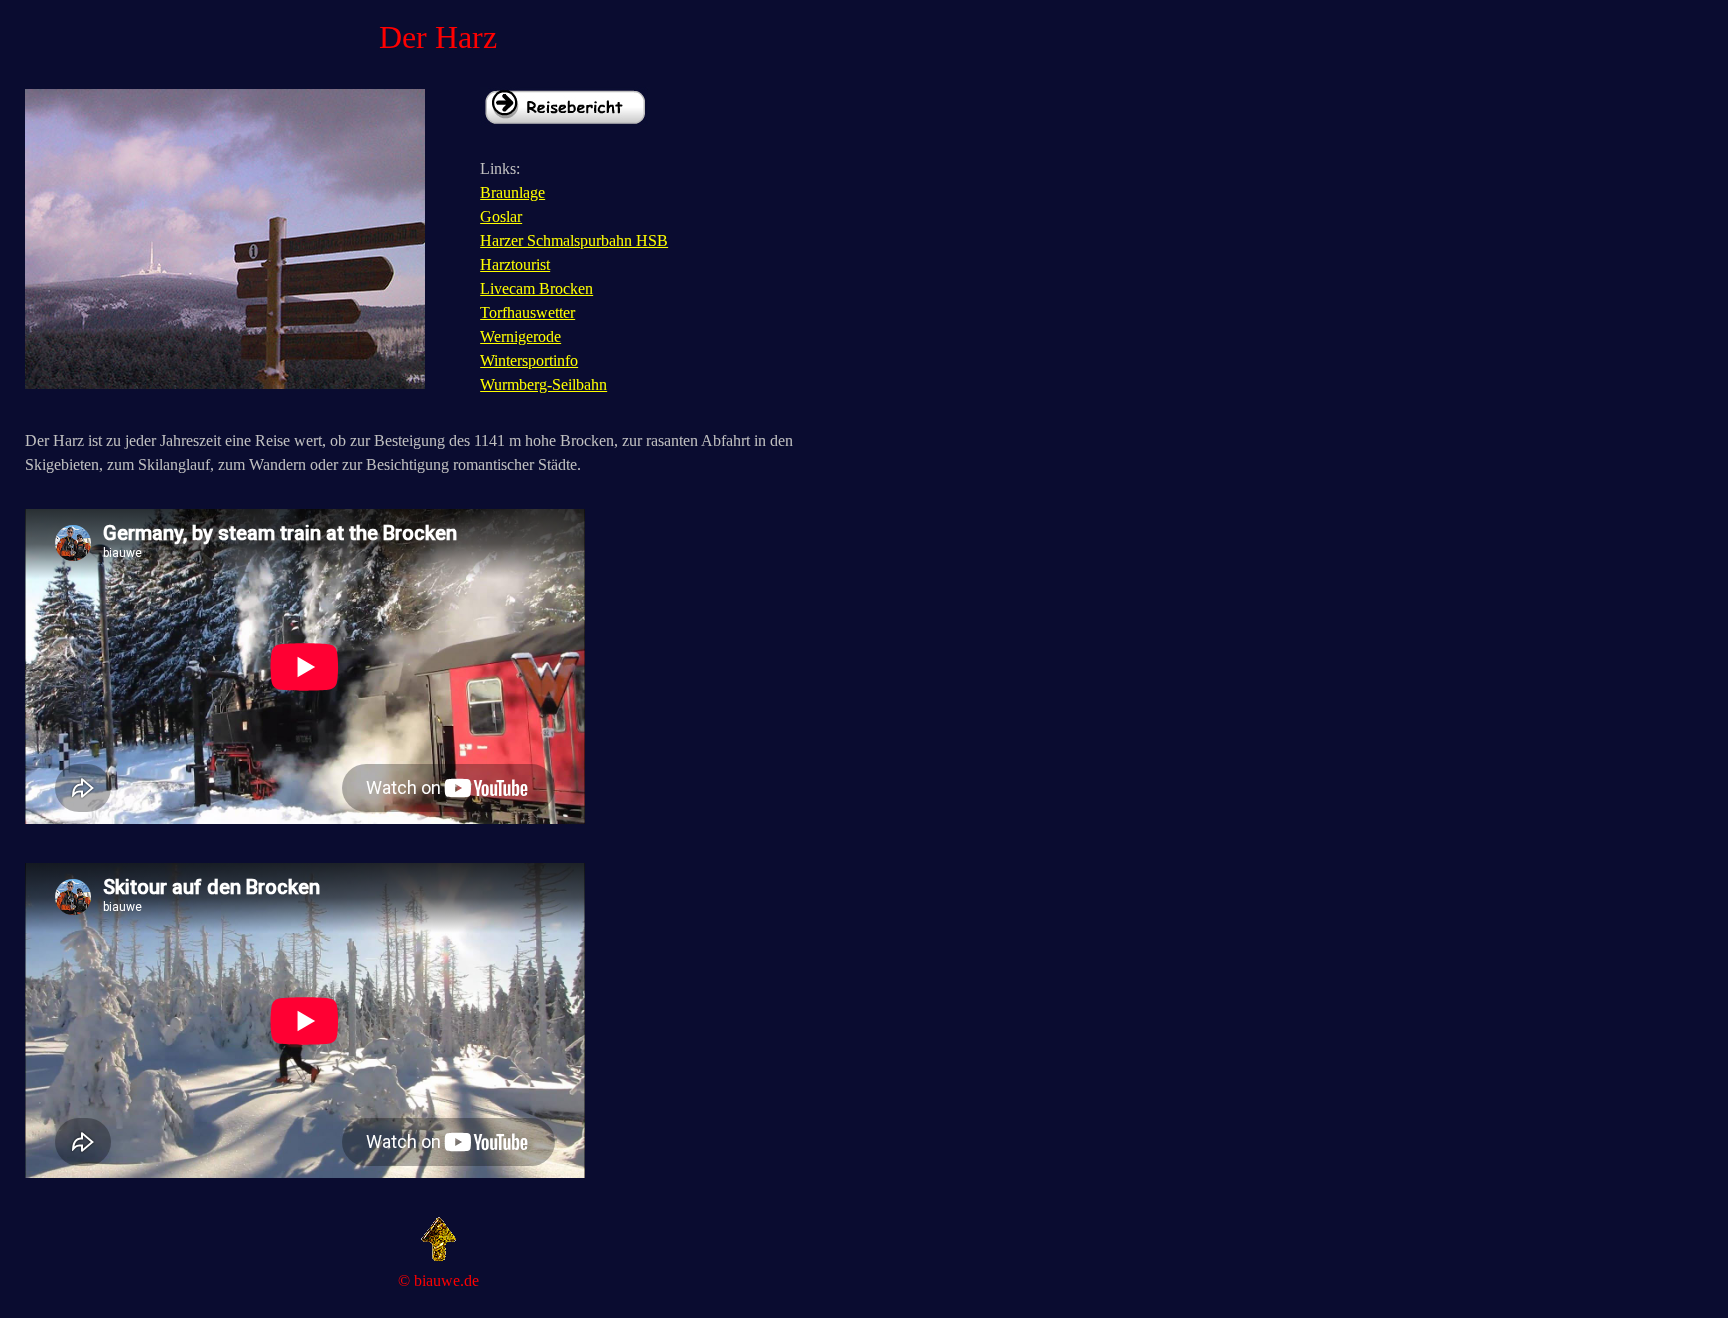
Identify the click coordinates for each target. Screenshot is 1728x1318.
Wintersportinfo (529, 360)
